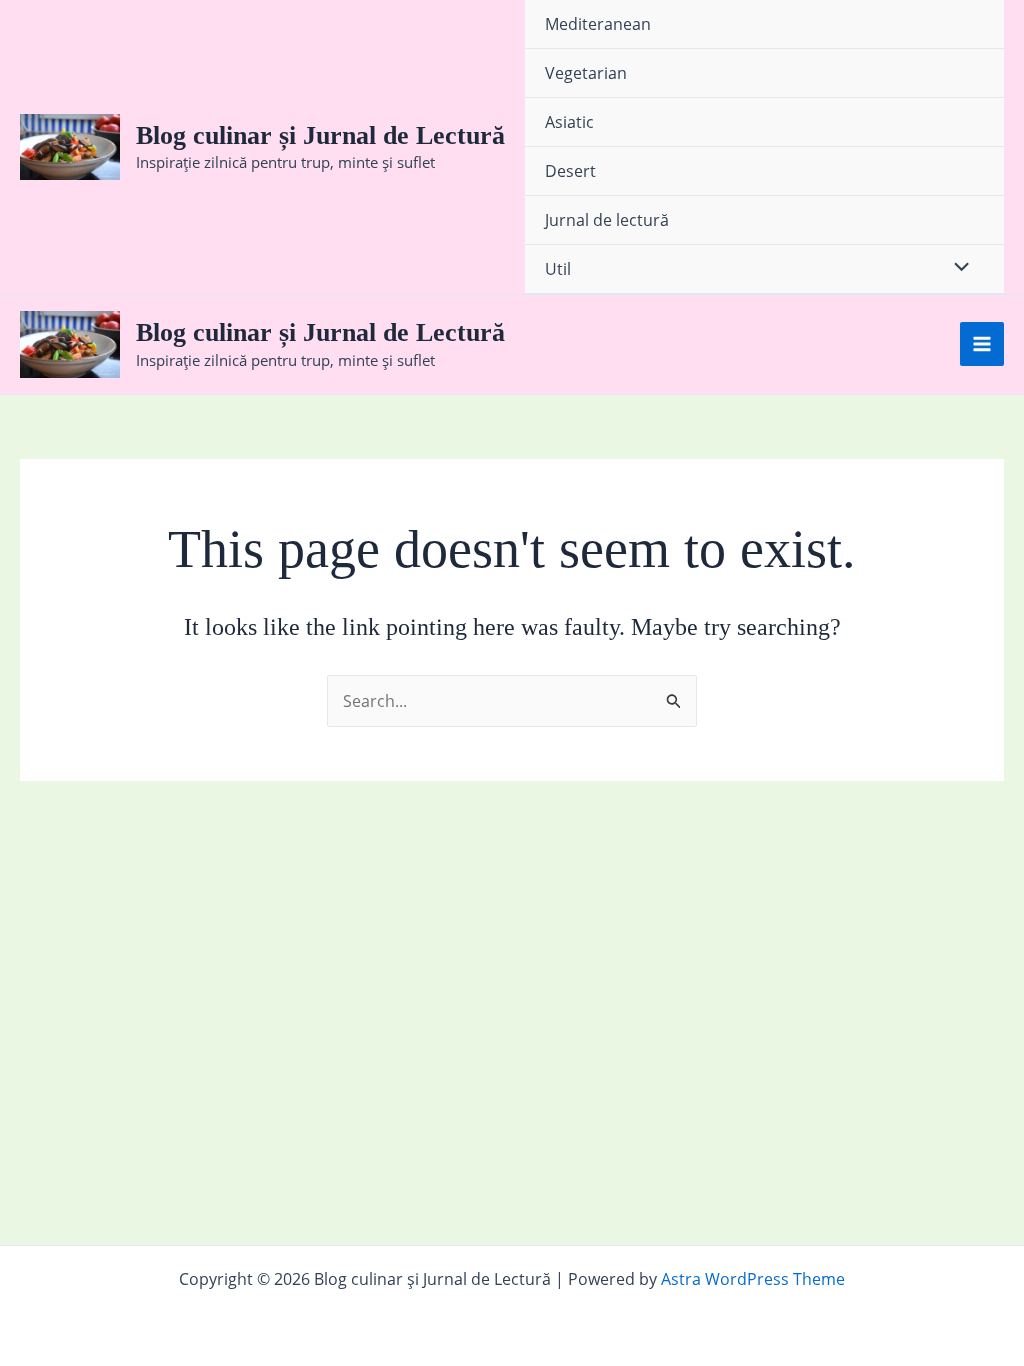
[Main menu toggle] (982, 344)
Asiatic (569, 122)
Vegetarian (586, 73)
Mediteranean (598, 24)
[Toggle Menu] (957, 268)
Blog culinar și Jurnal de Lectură (320, 135)
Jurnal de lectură (607, 220)
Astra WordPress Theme (753, 1279)
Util (558, 269)
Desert (570, 171)
